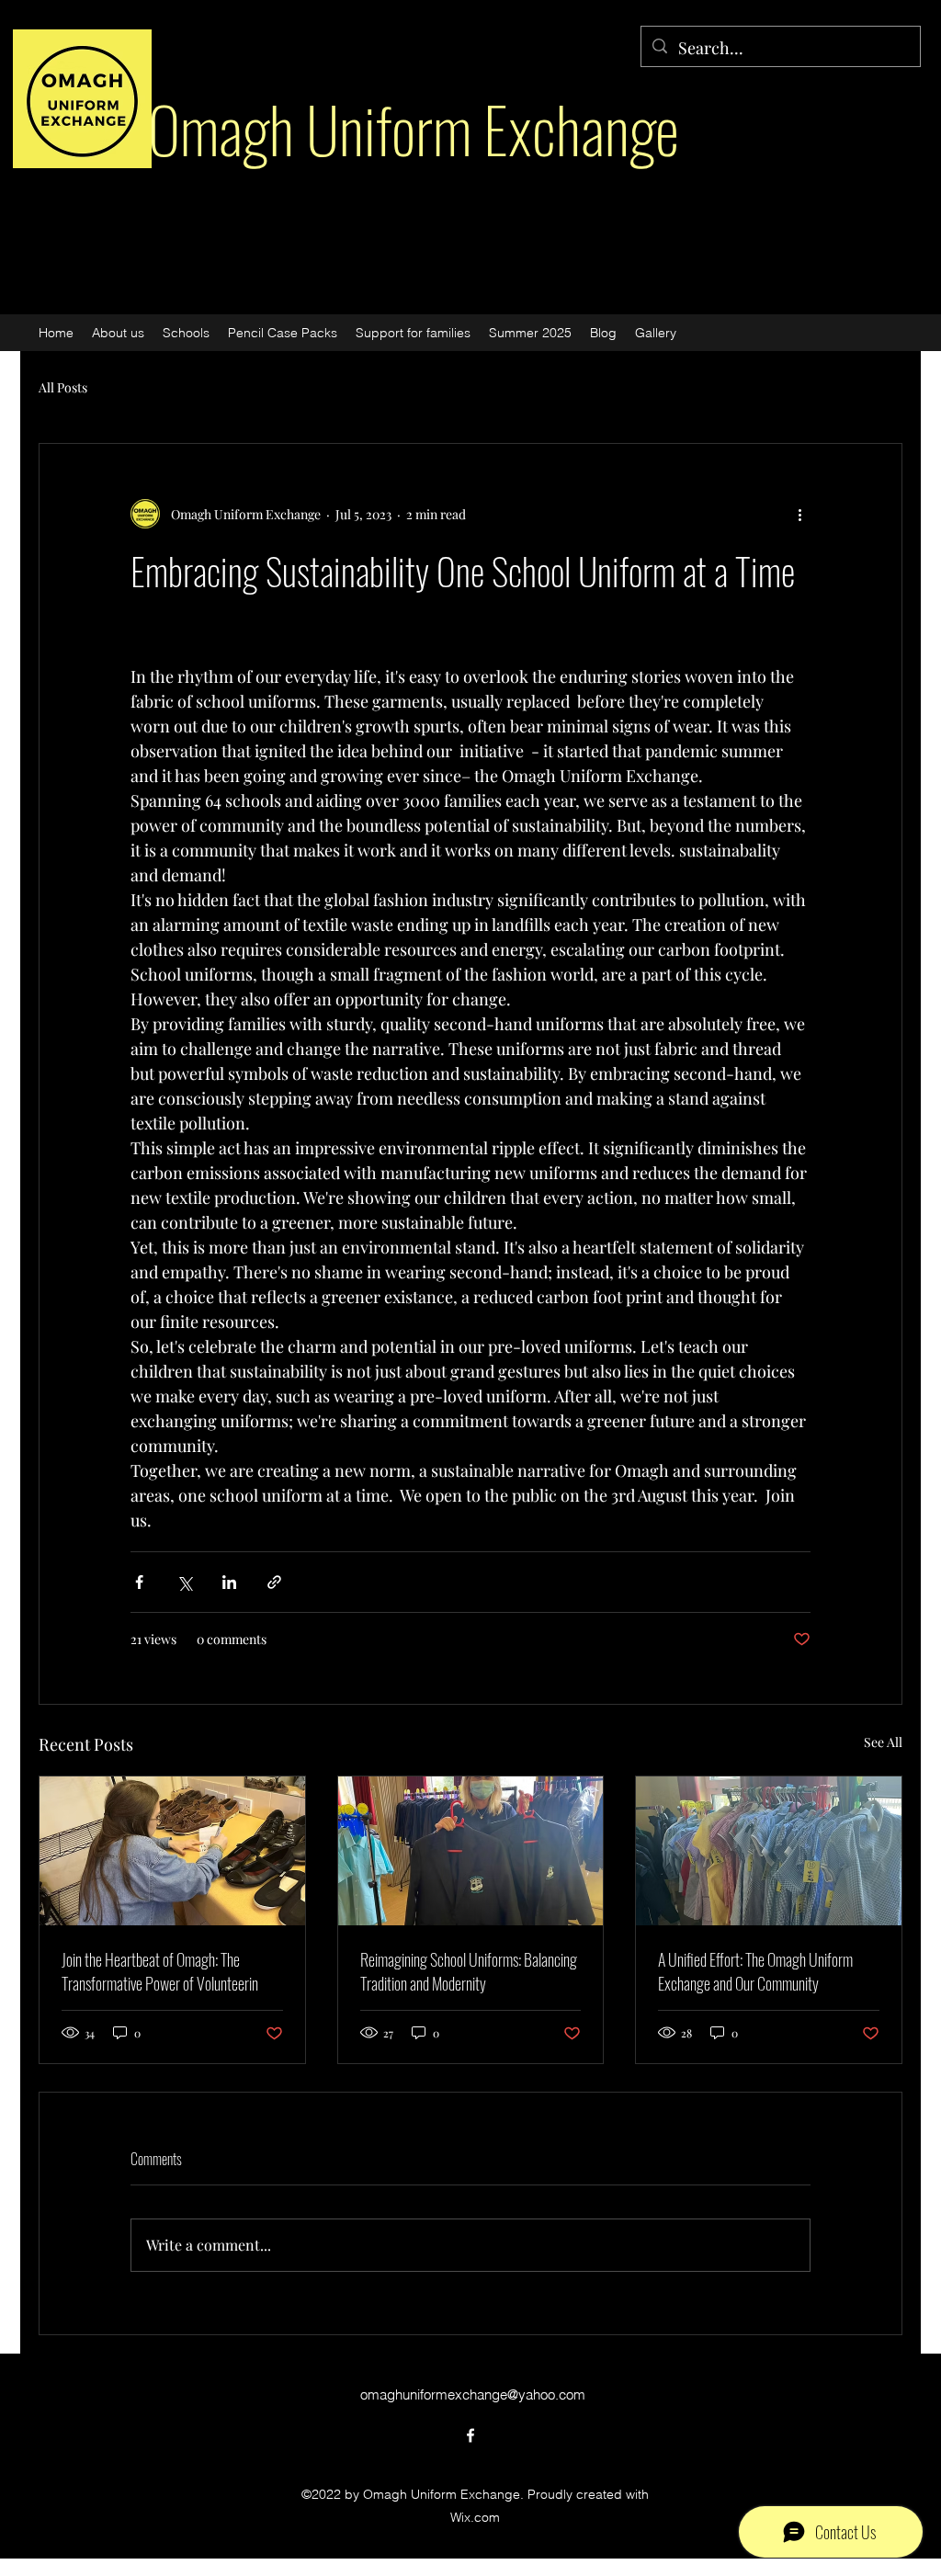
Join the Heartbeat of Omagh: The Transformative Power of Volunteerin (160, 1971)
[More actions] (799, 514)
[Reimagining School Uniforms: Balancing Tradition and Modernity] (471, 1851)
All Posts (63, 387)
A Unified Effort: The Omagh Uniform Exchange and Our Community (755, 1971)
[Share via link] (274, 1582)
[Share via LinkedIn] (229, 1582)
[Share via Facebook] (139, 1582)
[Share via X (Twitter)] (184, 1582)
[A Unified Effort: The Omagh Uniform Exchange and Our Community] (769, 1851)
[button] (656, 333)
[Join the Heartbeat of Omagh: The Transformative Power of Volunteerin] (172, 1851)
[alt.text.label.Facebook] (470, 2435)
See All (883, 1742)
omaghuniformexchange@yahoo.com (473, 2394)
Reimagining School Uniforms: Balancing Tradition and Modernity (469, 1971)
